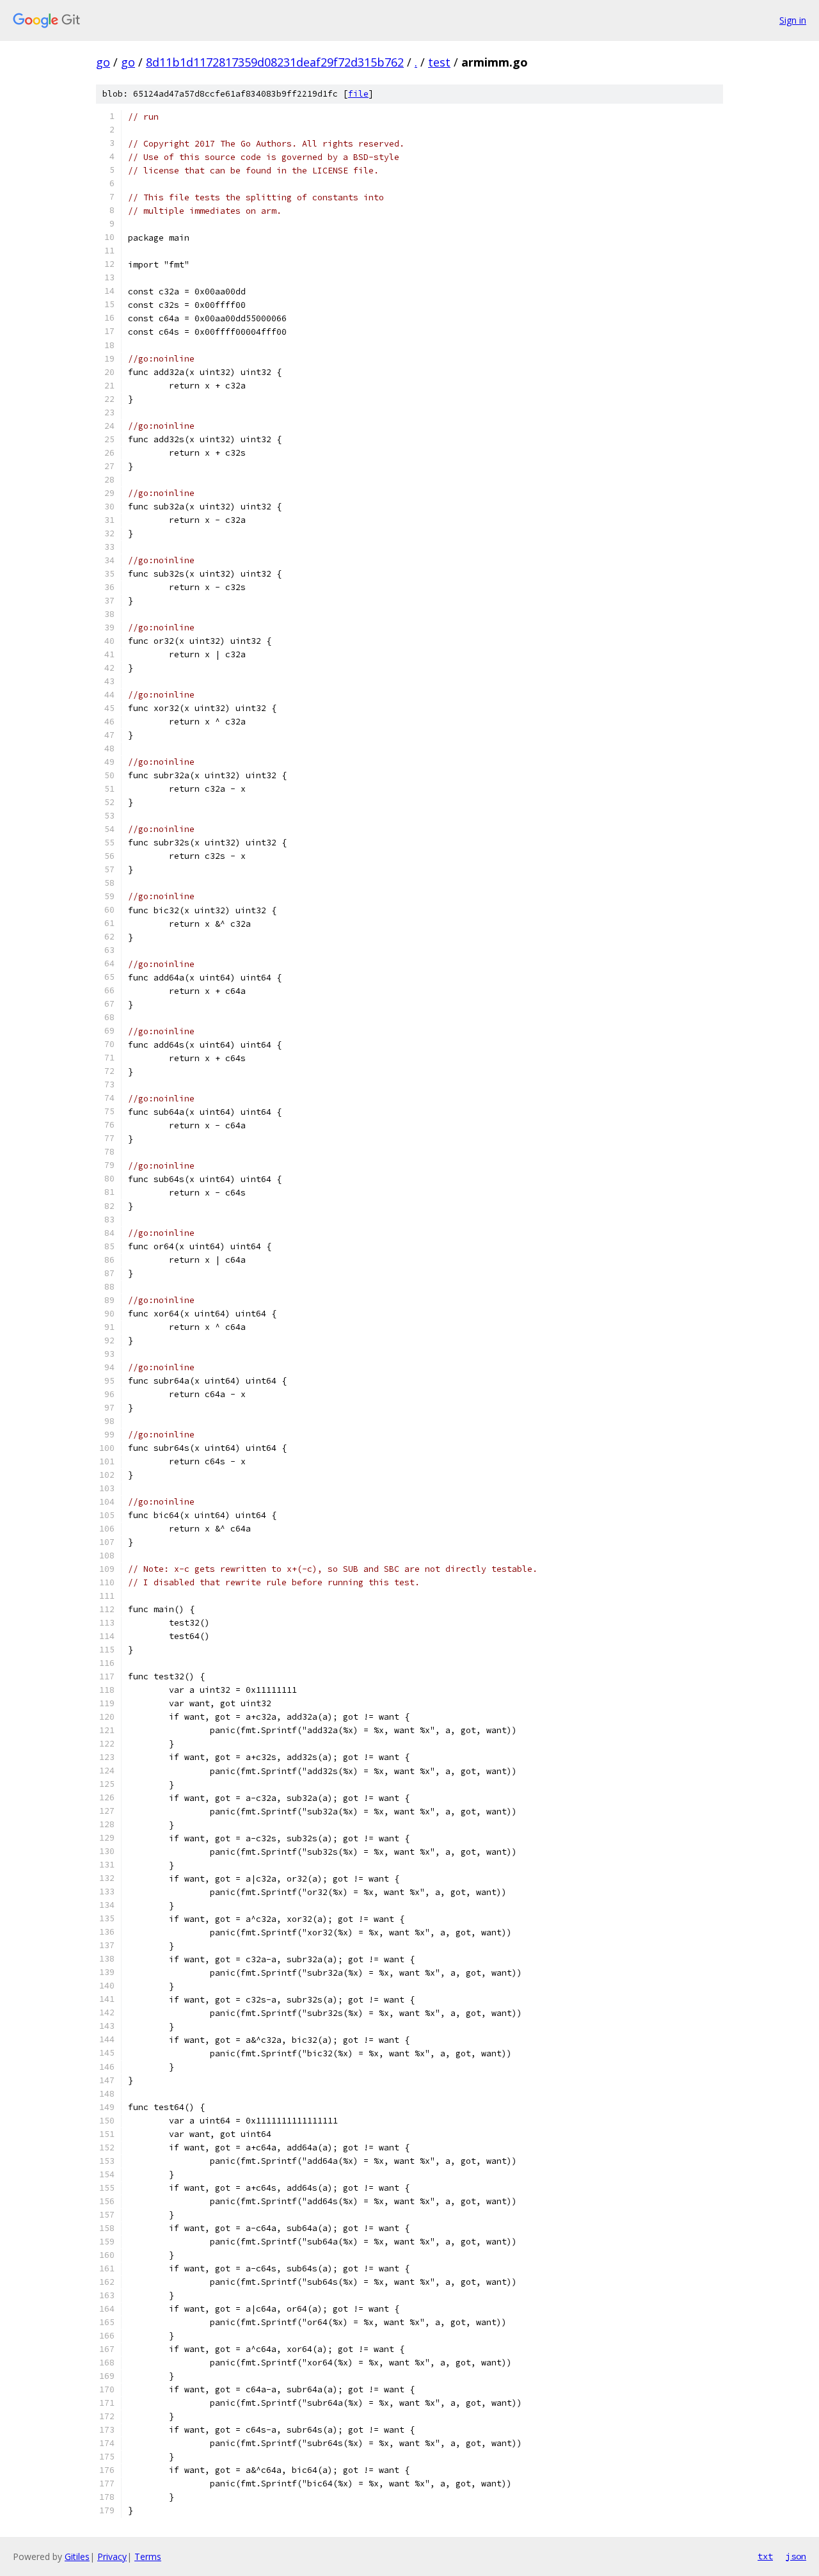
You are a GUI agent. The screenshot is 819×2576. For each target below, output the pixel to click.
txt (765, 2556)
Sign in (793, 20)
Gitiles (77, 2556)
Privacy (112, 2556)
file (358, 94)
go (103, 62)
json (796, 2556)
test (439, 62)
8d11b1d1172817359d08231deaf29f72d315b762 (275, 62)
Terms (148, 2556)
